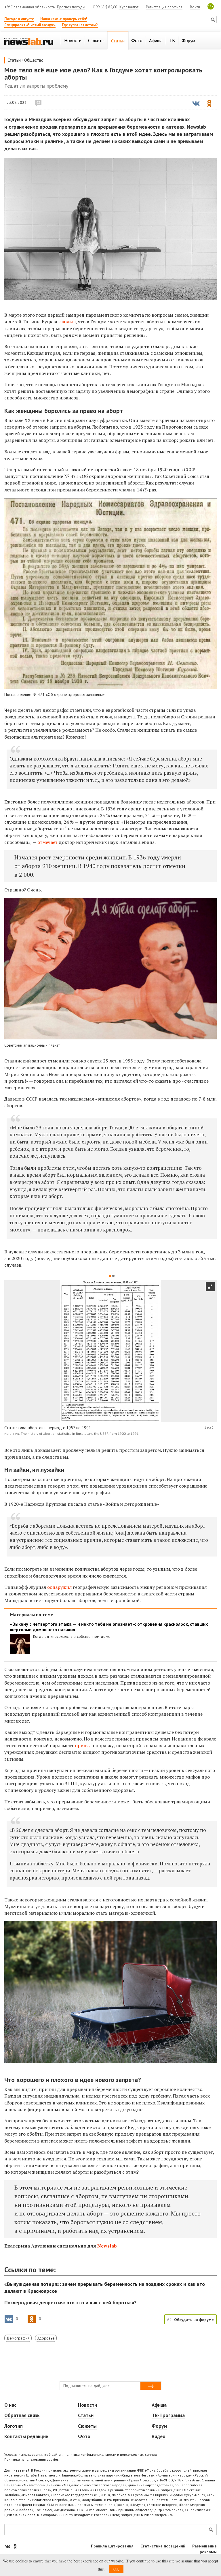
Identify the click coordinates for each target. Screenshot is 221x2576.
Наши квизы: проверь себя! (64, 19)
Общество (34, 60)
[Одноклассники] (15, 2546)
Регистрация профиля (164, 7)
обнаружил (59, 1587)
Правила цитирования (112, 2546)
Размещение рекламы (204, 2549)
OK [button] (116, 2569)
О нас (10, 2405)
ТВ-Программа (168, 2415)
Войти (195, 7)
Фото (84, 2436)
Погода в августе (19, 19)
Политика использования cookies (32, 2459)
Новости (87, 2405)
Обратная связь (22, 2415)
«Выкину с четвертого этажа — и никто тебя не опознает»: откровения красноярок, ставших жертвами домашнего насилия (109, 1627)
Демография (18, 2338)
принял (84, 1745)
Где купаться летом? (80, 25)
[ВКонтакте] (8, 2546)
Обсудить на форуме (194, 2320)
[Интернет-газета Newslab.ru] (29, 41)
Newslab (107, 2246)
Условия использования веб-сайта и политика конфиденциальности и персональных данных (81, 2454)
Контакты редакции (26, 2436)
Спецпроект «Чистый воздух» (30, 25)
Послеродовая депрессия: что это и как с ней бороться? (70, 2302)
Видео (159, 2436)
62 (38, 102)
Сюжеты (87, 2426)
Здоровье (46, 2338)
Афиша (159, 2405)
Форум (159, 2426)
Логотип (14, 2426)
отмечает (48, 842)
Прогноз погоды (71, 7)
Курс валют (129, 7)
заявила (67, 322)
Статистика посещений (163, 2546)
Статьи (14, 60)
